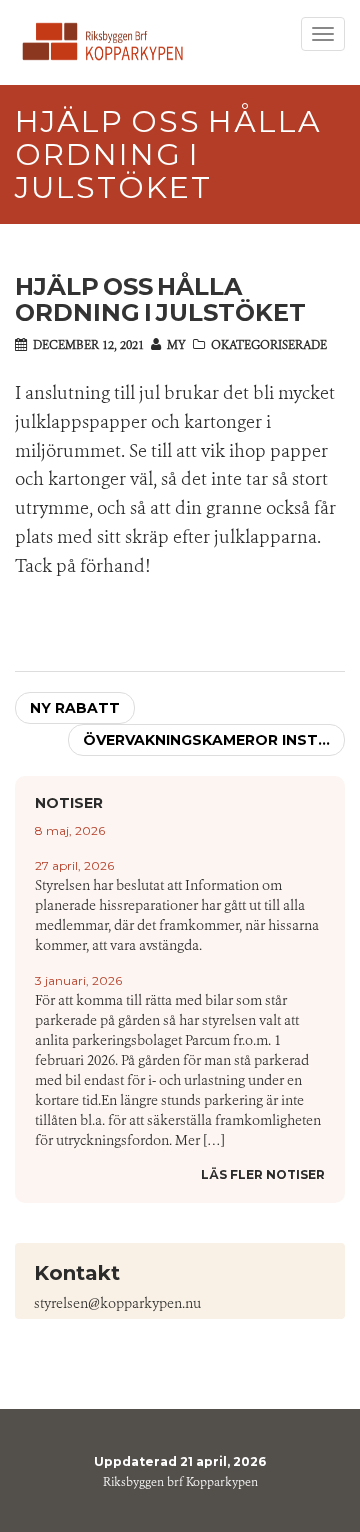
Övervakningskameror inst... (206, 740)
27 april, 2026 (74, 865)
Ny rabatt (75, 708)
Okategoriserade (269, 345)
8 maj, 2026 (70, 830)
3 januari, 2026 (78, 980)
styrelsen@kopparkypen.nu (117, 1303)
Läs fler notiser (263, 1174)
